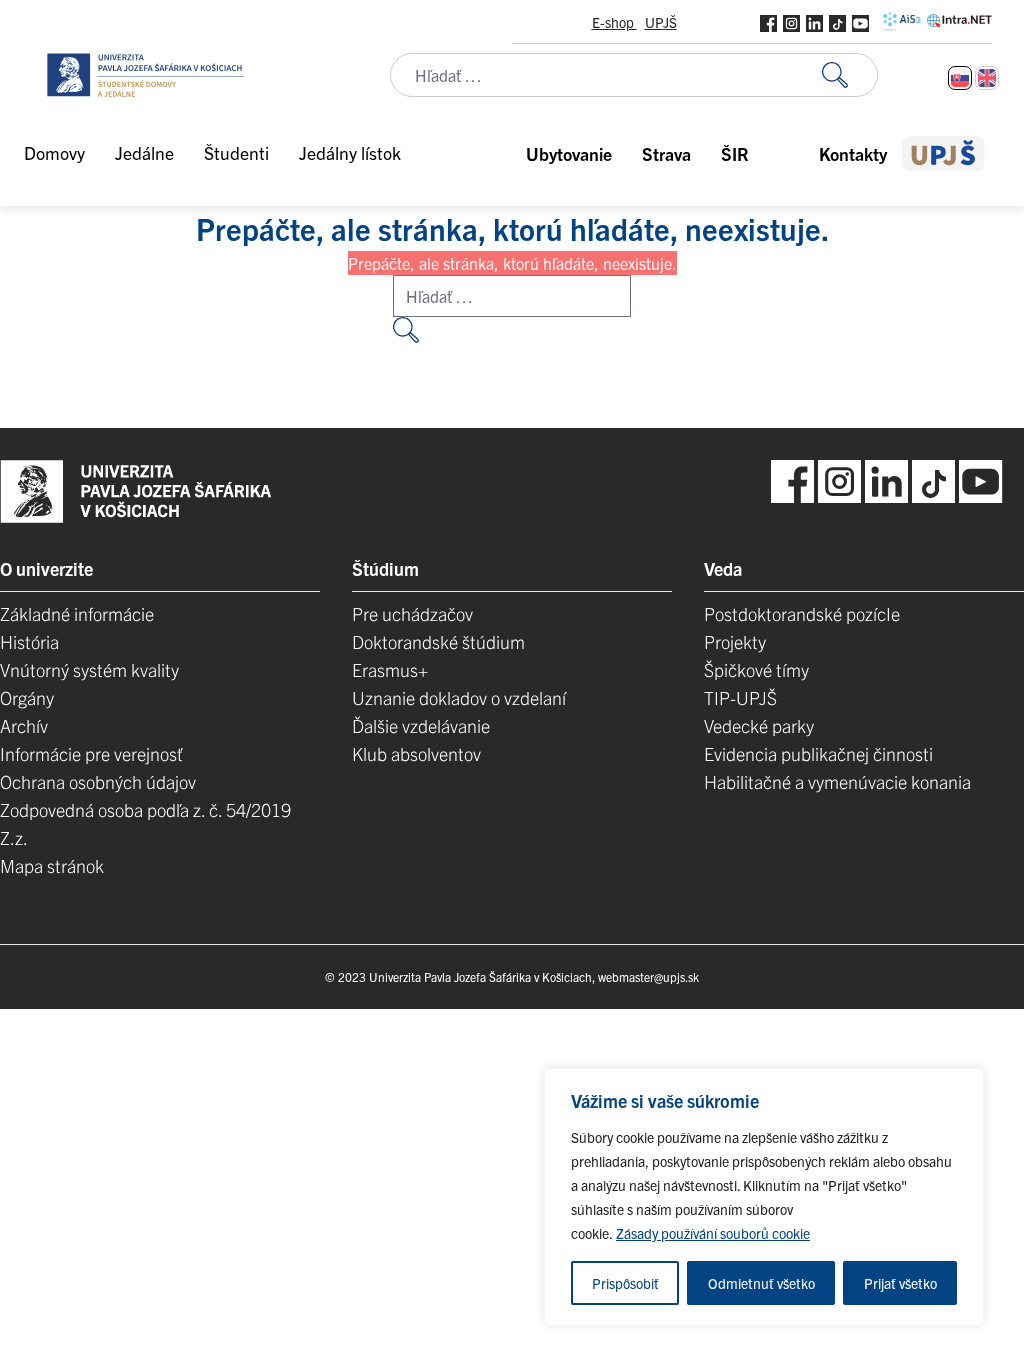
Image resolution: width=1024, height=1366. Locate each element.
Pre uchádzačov (412, 613)
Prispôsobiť (625, 1283)
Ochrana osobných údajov (98, 781)
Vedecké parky (759, 725)
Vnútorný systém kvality (89, 669)
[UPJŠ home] (943, 153)
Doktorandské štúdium (438, 641)
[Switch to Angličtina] (987, 78)
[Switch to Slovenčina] (960, 78)
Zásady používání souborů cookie (713, 1233)
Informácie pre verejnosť (91, 753)
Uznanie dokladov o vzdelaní (459, 697)
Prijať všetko (900, 1283)
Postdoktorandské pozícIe (802, 613)
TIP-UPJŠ (740, 697)
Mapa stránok (52, 865)
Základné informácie (77, 613)
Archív (24, 725)
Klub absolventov (416, 753)
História (29, 641)
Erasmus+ (390, 669)
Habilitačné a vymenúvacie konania (837, 781)
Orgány (27, 697)
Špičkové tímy (756, 669)
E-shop (614, 22)
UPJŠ (661, 22)
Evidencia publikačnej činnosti (818, 753)
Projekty (735, 641)
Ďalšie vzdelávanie (421, 725)
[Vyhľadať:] (850, 75)
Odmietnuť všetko (761, 1283)
